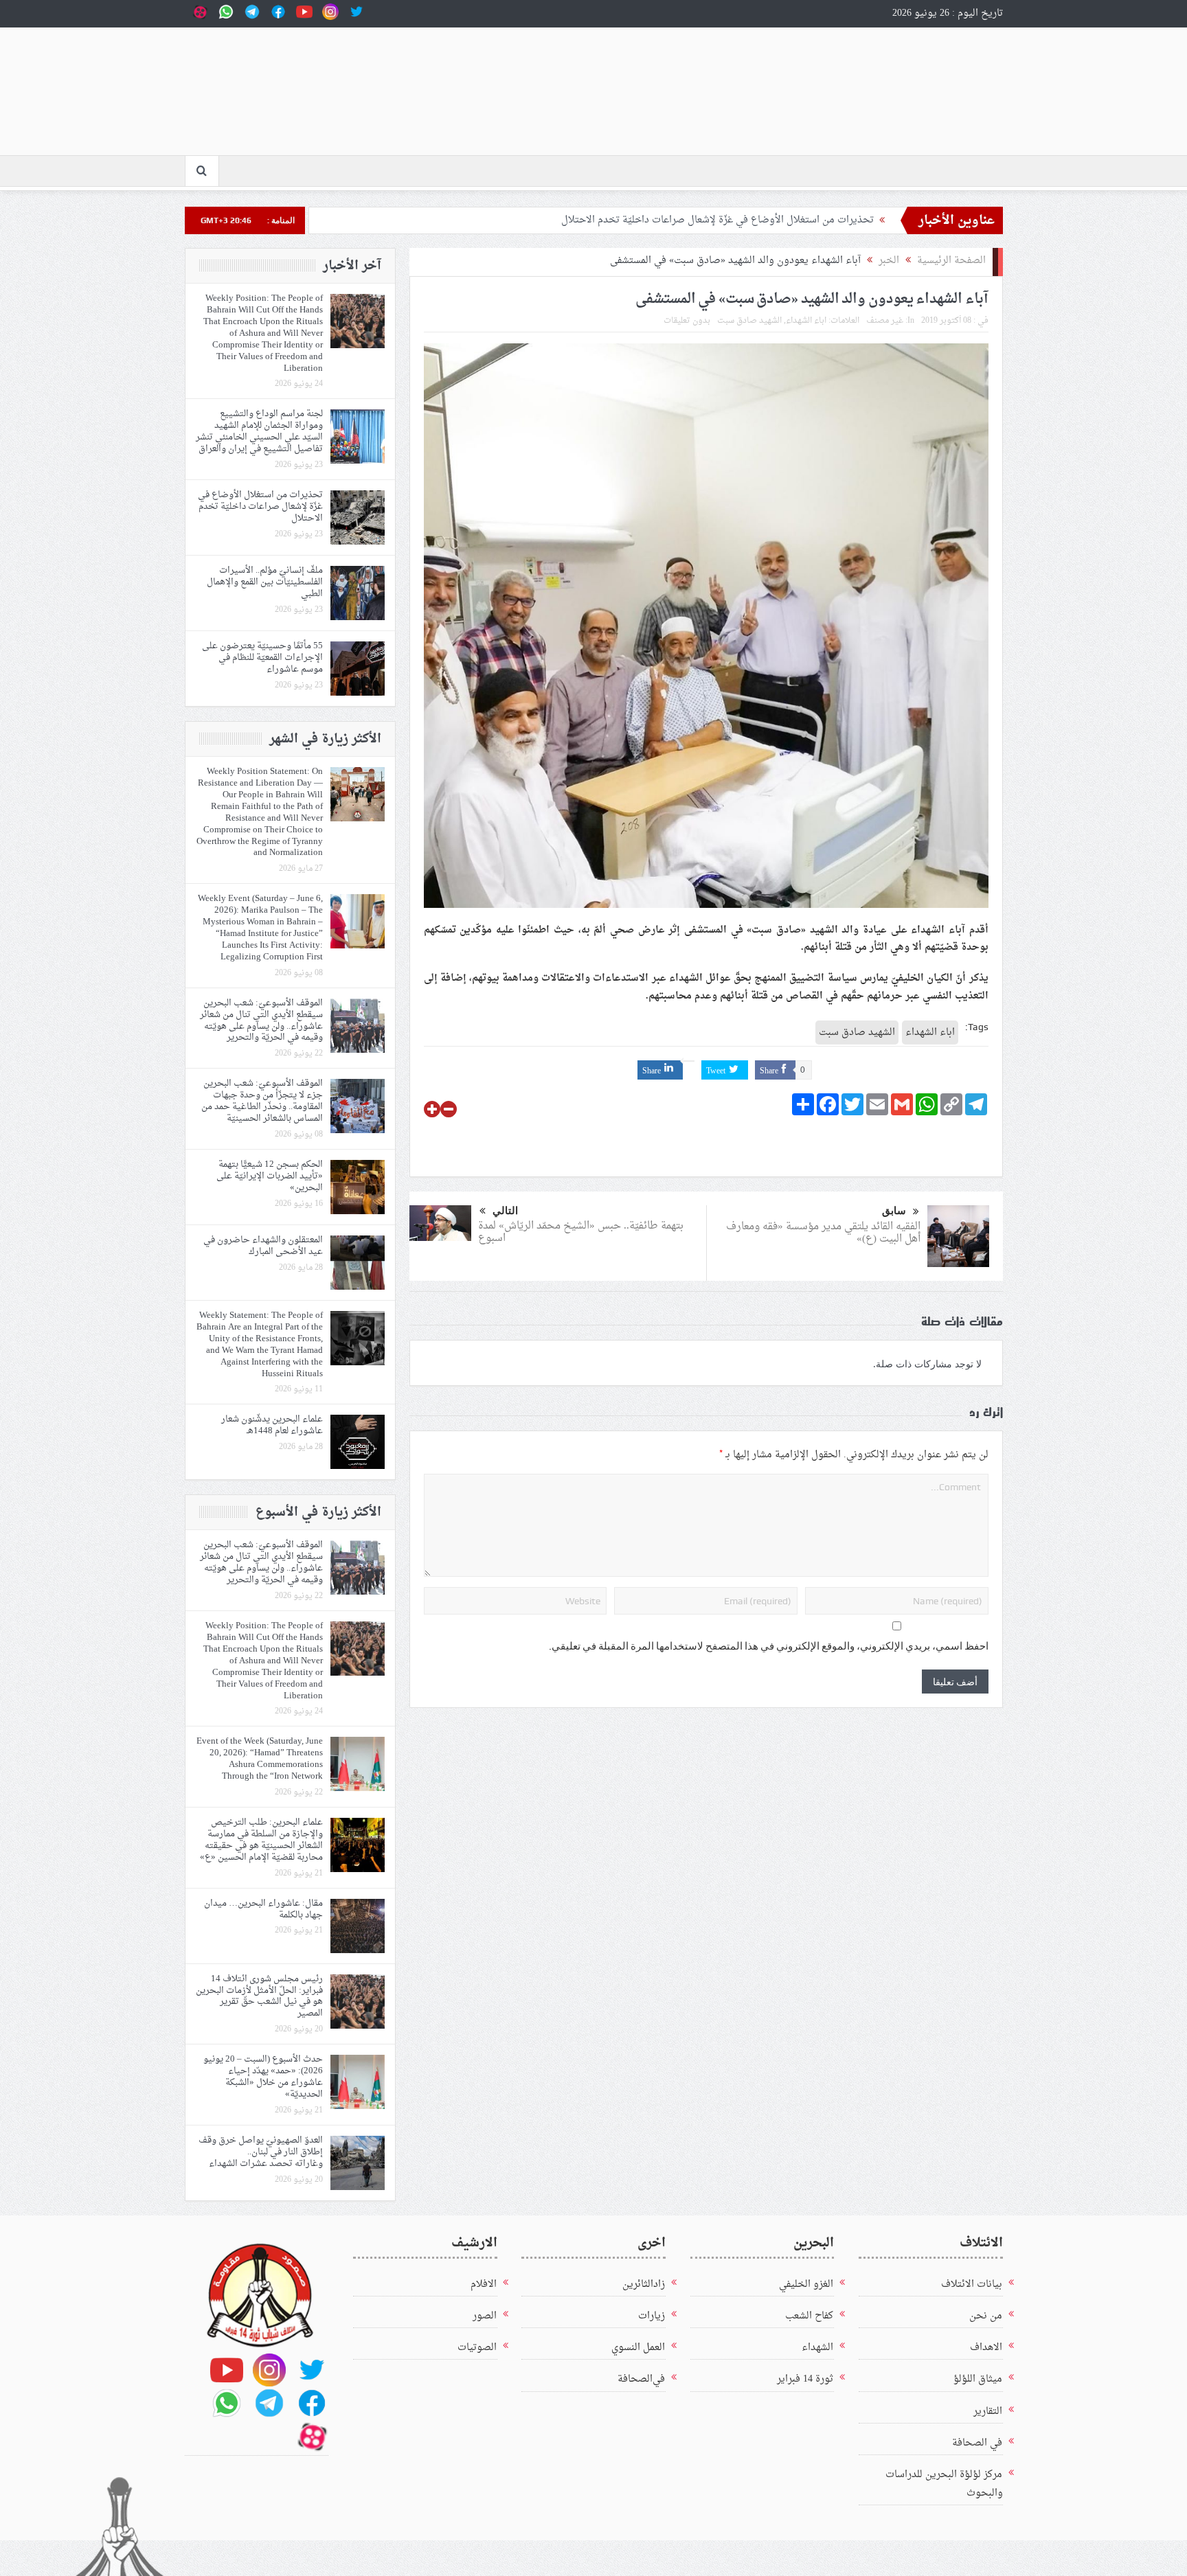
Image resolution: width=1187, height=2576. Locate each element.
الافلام (484, 2284)
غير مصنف (885, 321)
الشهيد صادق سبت (749, 321)
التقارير (988, 2412)
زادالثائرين (644, 2284)
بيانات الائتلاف (972, 2284)
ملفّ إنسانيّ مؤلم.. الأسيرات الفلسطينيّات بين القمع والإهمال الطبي (265, 582)
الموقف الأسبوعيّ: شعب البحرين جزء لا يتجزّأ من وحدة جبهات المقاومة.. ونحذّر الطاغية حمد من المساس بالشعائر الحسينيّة (262, 1101)
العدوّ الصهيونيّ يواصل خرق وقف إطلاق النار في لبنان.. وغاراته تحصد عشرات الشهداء (261, 2152)
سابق (894, 1211)
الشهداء (817, 2348)
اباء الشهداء (806, 321)
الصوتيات (477, 2348)
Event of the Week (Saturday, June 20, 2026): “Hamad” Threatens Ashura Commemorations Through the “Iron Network (260, 1759)
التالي (505, 1211)
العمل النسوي (638, 2348)
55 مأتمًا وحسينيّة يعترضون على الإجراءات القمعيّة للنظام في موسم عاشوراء (262, 658)
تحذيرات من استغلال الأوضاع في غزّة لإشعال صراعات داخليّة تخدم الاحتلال (717, 220)
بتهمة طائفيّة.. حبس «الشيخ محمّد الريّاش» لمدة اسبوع (581, 1232)
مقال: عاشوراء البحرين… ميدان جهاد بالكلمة (263, 1909)
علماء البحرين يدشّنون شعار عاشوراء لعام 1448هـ (272, 1425)
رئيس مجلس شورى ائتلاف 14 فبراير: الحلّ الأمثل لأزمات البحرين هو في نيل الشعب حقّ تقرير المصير (259, 1996)
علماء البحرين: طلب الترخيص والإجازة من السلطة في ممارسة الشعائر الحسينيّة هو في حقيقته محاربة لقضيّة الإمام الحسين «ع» (261, 1840)
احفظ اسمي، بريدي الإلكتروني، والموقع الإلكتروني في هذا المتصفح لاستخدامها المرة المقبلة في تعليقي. (769, 1646)
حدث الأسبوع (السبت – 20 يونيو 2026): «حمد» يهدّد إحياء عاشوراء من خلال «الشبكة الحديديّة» (263, 2077)
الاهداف (986, 2348)
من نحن (986, 2316)
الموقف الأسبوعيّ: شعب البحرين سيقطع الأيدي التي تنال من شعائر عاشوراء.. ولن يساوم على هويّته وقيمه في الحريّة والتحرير (261, 1021)
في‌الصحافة (641, 2379)
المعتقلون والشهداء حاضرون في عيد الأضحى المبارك (263, 1246)
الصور (485, 2316)
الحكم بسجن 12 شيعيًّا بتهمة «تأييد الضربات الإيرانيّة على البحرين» (270, 1176)
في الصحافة (977, 2443)
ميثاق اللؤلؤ (978, 2379)
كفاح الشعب (809, 2316)
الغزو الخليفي (806, 2284)
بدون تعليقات (687, 321)
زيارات (652, 2316)
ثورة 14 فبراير (805, 2379)
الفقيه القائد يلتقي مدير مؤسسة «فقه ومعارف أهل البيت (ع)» (823, 1233)
